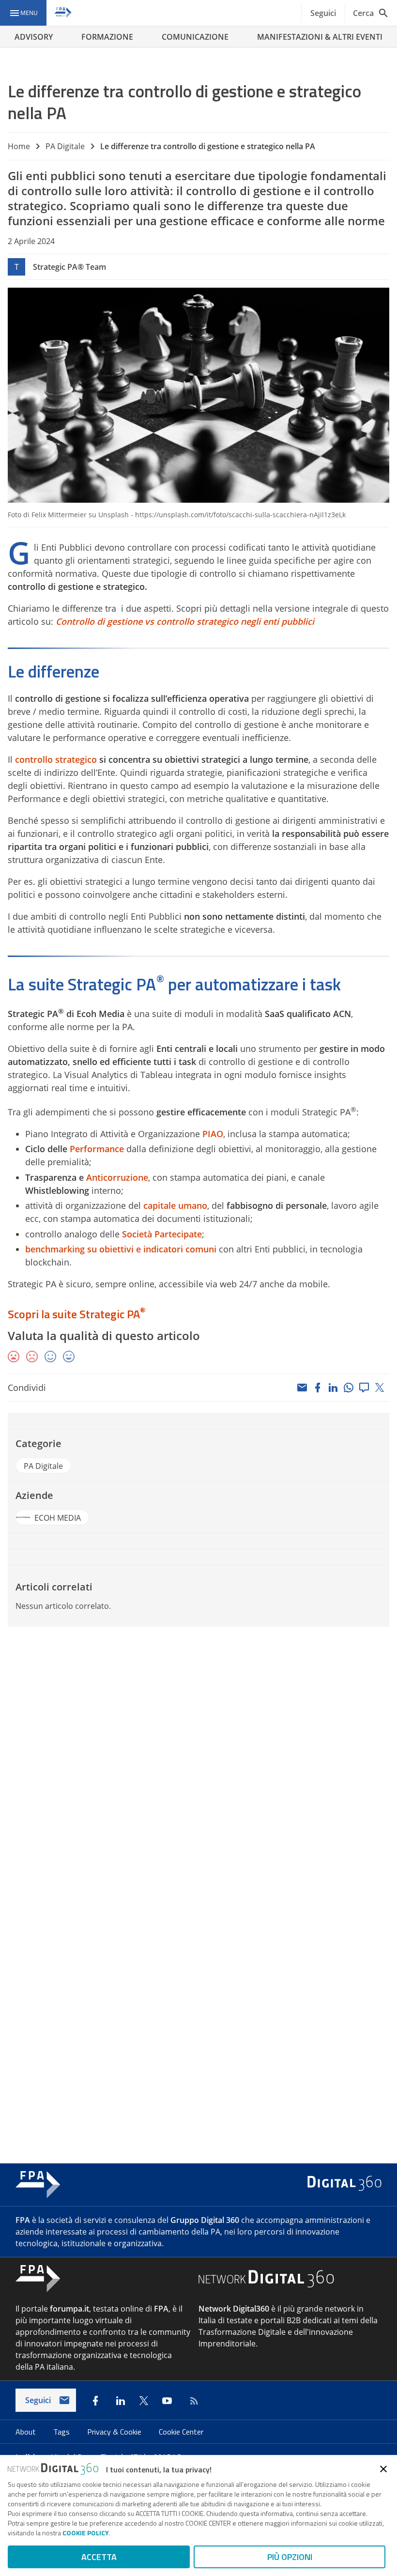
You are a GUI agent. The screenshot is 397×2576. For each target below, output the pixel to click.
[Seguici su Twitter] (144, 2401)
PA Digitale (65, 146)
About (27, 2432)
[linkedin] (333, 1388)
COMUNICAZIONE (195, 37)
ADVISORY (34, 37)
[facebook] (318, 1388)
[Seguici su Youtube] (167, 2401)
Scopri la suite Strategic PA (74, 1314)
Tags (62, 2432)
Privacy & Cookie (115, 2432)
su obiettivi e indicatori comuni (151, 1249)
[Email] (302, 1388)
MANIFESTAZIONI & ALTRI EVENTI (320, 37)
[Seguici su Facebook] (95, 2401)
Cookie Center (181, 2432)
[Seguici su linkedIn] (121, 2401)
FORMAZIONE (107, 37)
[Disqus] (198, 1765)
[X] (380, 1388)
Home (19, 146)
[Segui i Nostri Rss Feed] (192, 2401)
